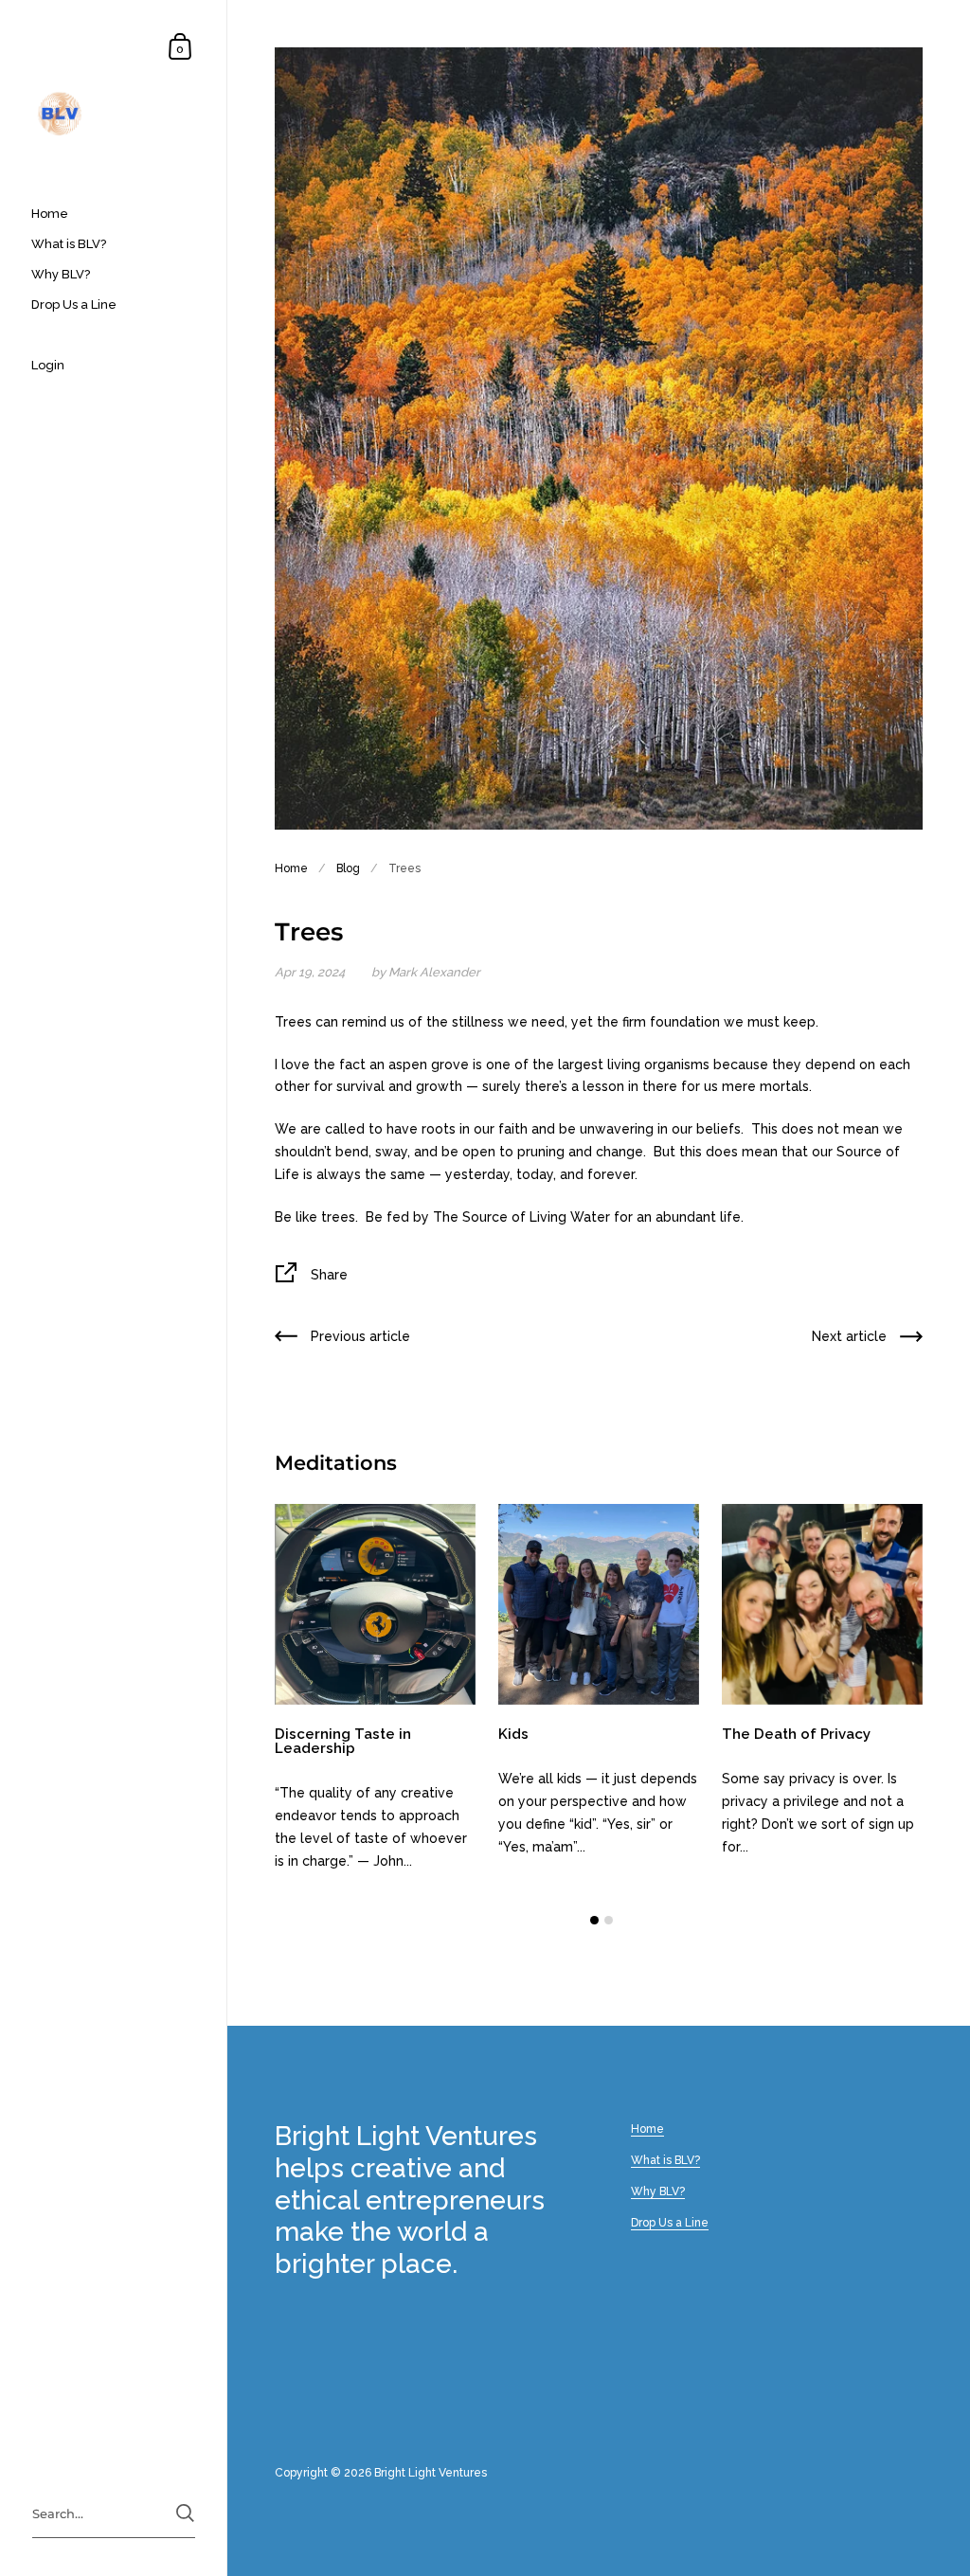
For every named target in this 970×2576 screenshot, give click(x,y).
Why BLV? (658, 2191)
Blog (348, 868)
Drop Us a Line (670, 2223)
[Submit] (185, 2513)
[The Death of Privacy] (822, 1604)
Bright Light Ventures (431, 2473)
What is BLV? (665, 2160)
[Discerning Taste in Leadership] (375, 1604)
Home (291, 868)
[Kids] (599, 1604)
